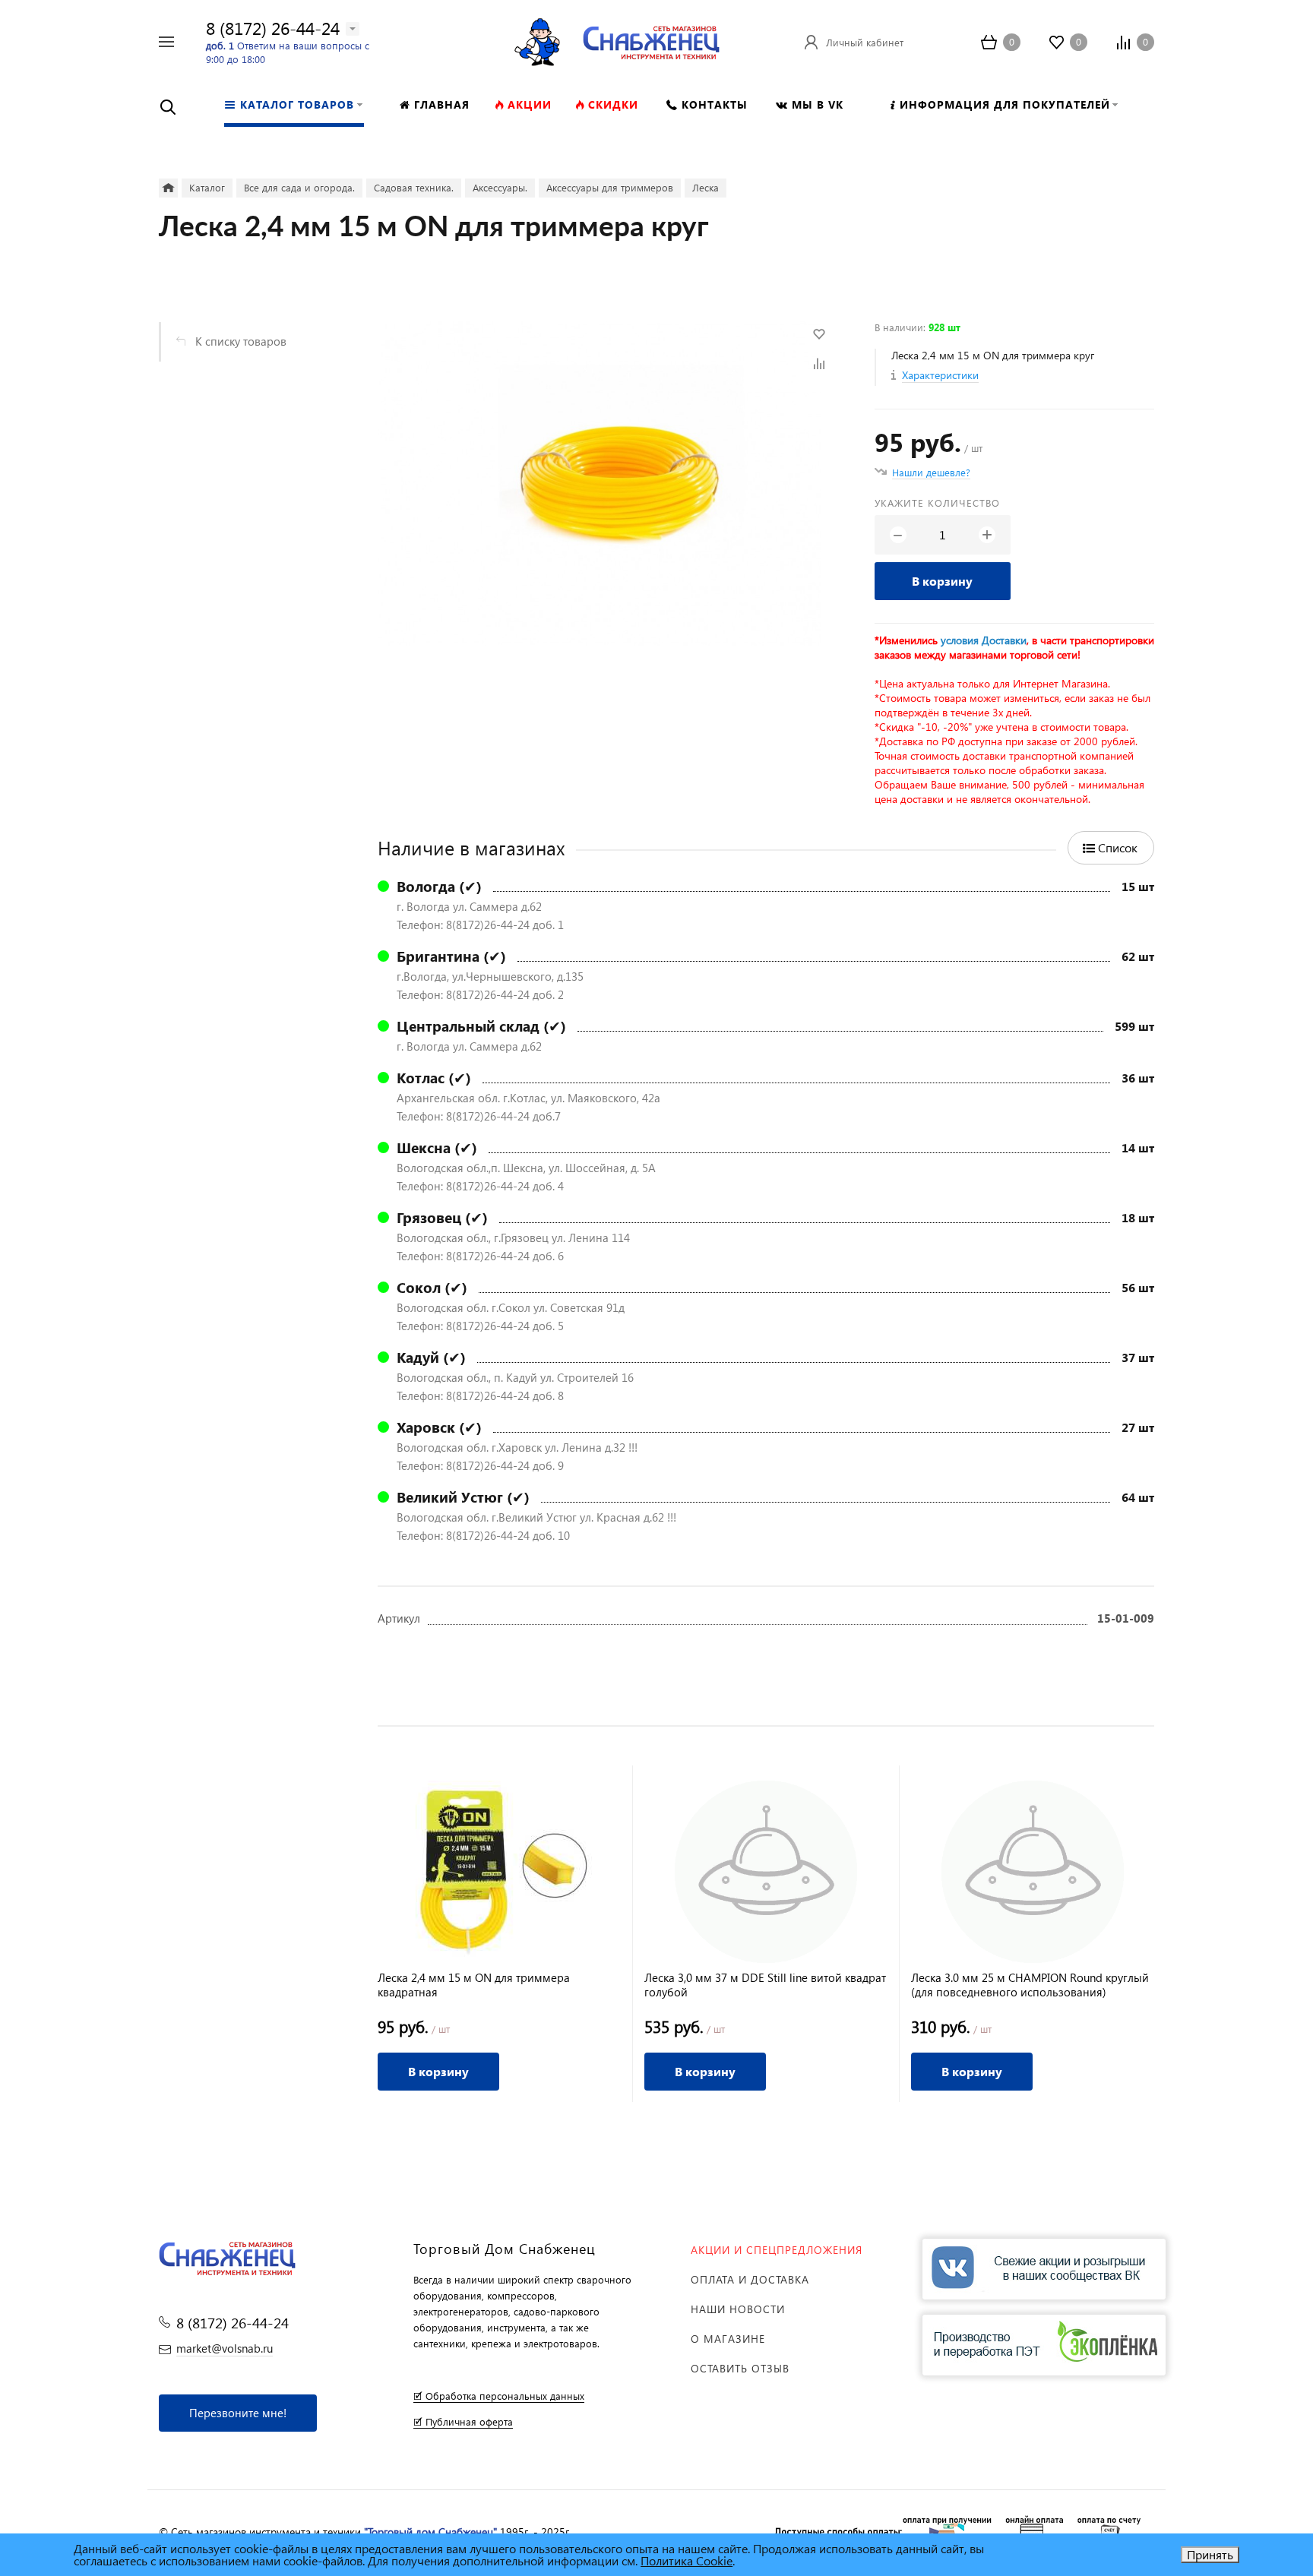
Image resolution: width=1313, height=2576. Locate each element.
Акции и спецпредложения (777, 2250)
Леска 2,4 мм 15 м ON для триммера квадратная (474, 1985)
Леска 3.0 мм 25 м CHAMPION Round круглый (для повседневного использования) (1030, 1985)
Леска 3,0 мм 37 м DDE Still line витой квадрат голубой (765, 1985)
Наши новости (738, 2309)
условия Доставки (984, 640)
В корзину (942, 581)
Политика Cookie (687, 2560)
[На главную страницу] (651, 40)
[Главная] (168, 188)
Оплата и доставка (750, 2279)
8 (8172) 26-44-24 (273, 28)
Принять (1210, 2554)
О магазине (728, 2339)
